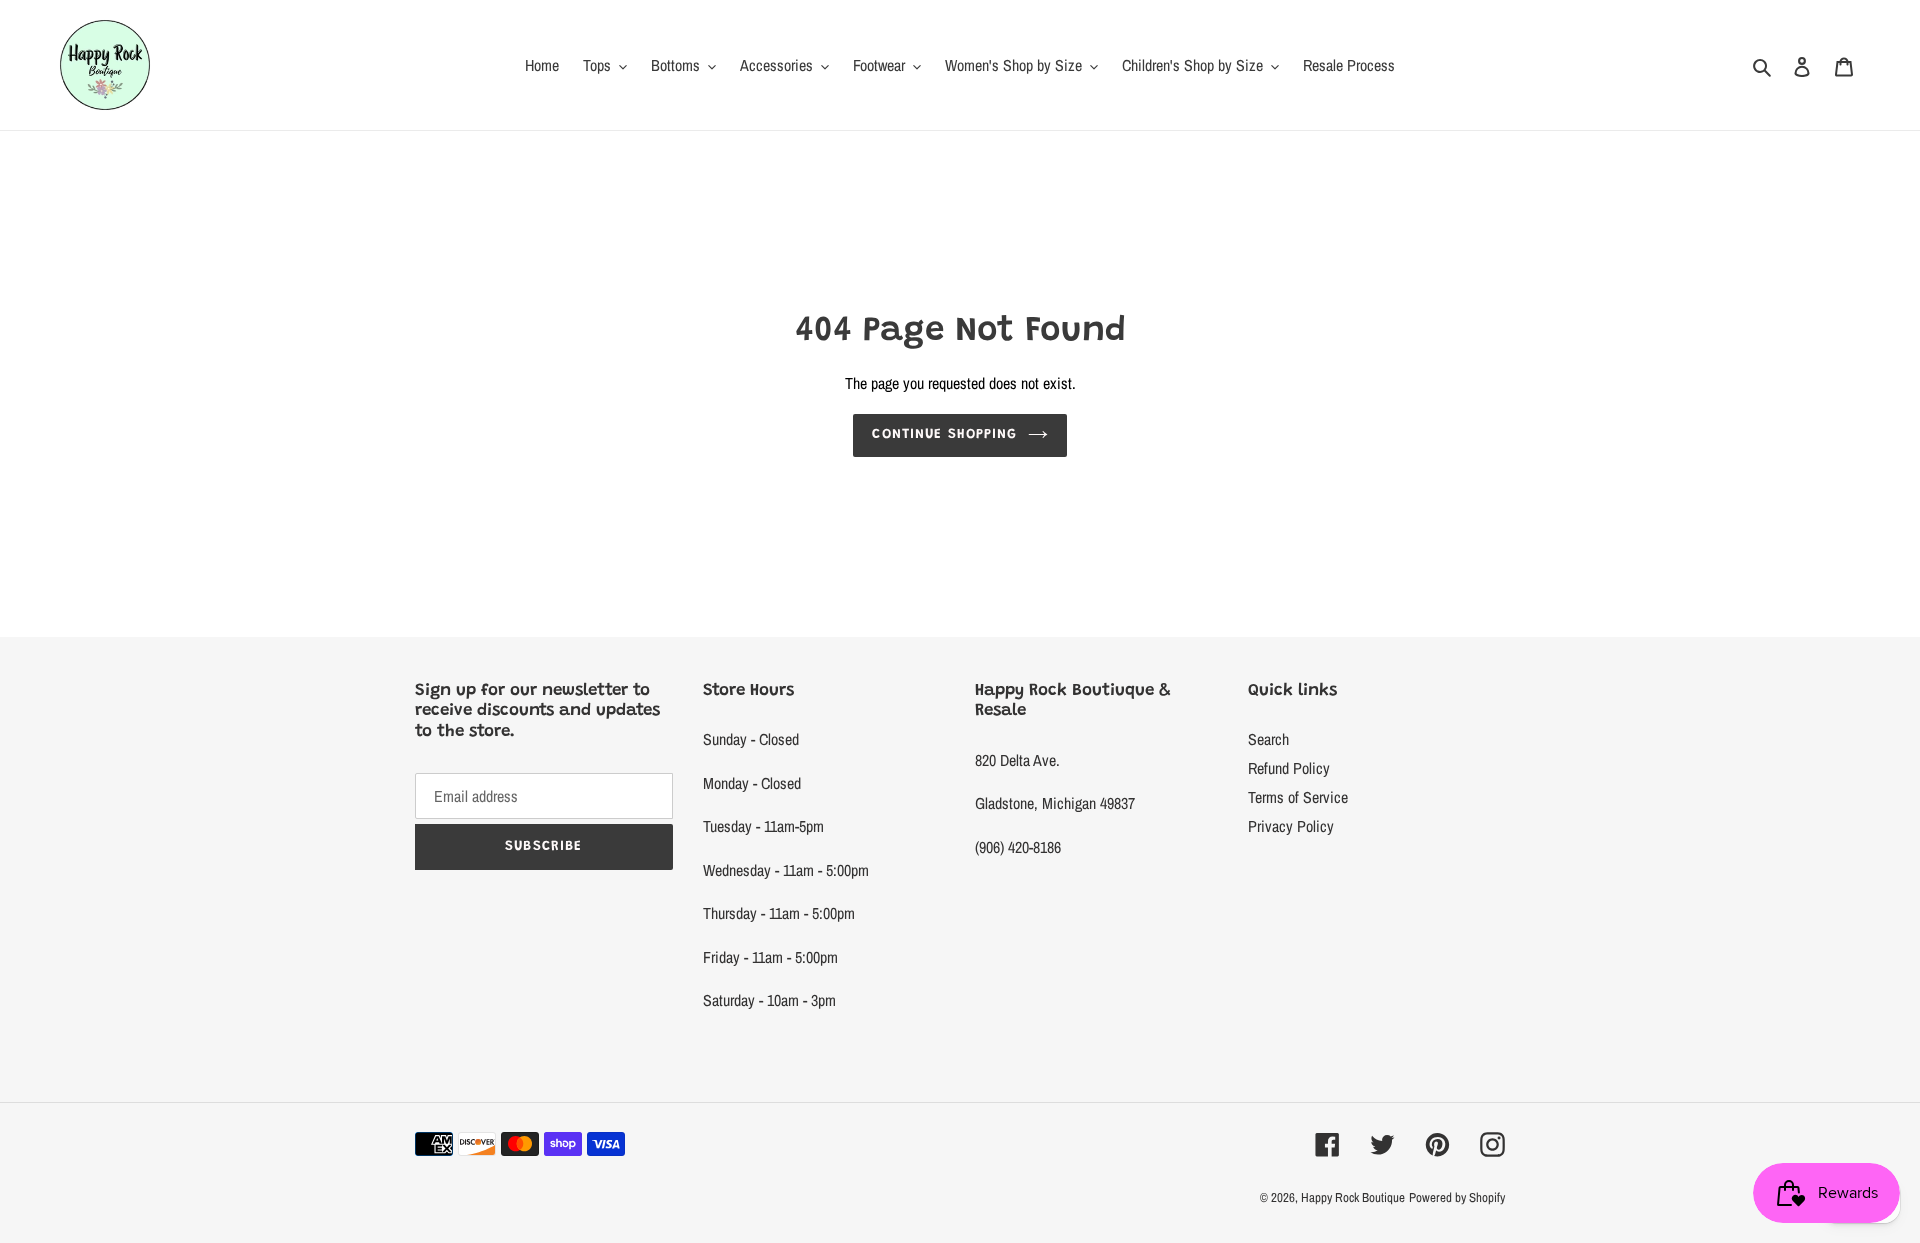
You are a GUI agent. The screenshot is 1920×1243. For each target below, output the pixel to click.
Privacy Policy (1291, 826)
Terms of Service (1298, 797)
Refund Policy (1289, 768)
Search (1268, 739)
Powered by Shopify (1457, 1197)
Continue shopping (944, 435)
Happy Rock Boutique (1353, 1197)
